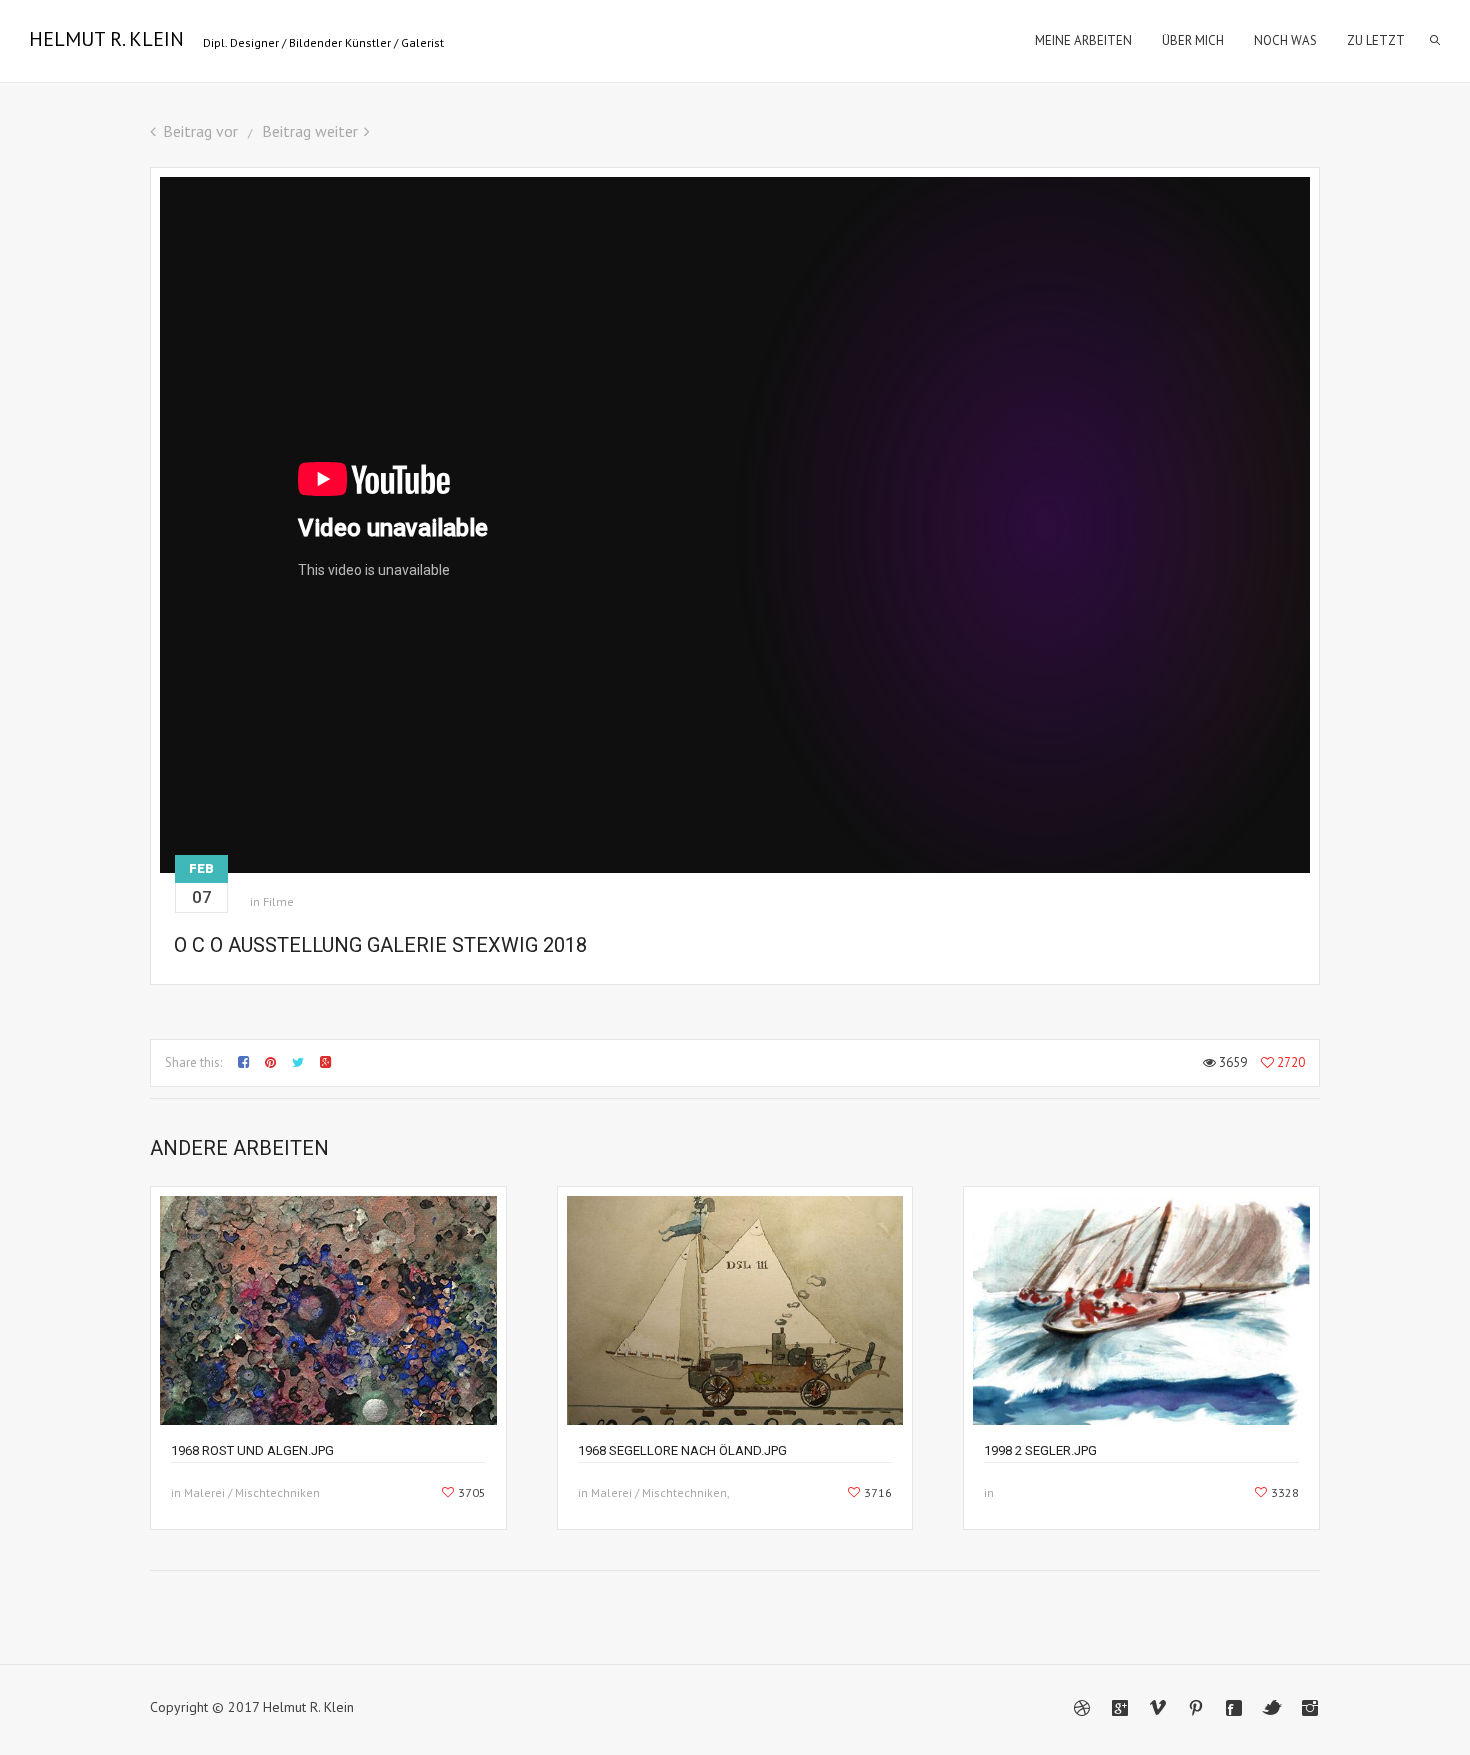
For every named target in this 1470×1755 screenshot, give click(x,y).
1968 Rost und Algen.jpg (252, 1450)
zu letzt (1376, 40)
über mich (1193, 40)
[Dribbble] (1082, 1708)
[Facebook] (1234, 1708)
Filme (278, 901)
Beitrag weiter (310, 131)
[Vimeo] (1158, 1708)
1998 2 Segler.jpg (1040, 1450)
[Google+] (1120, 1708)
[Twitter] (1272, 1708)
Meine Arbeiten (1083, 40)
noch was (1285, 40)
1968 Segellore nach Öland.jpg (682, 1450)
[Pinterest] (1196, 1708)
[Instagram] (1310, 1708)
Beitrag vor (200, 131)
